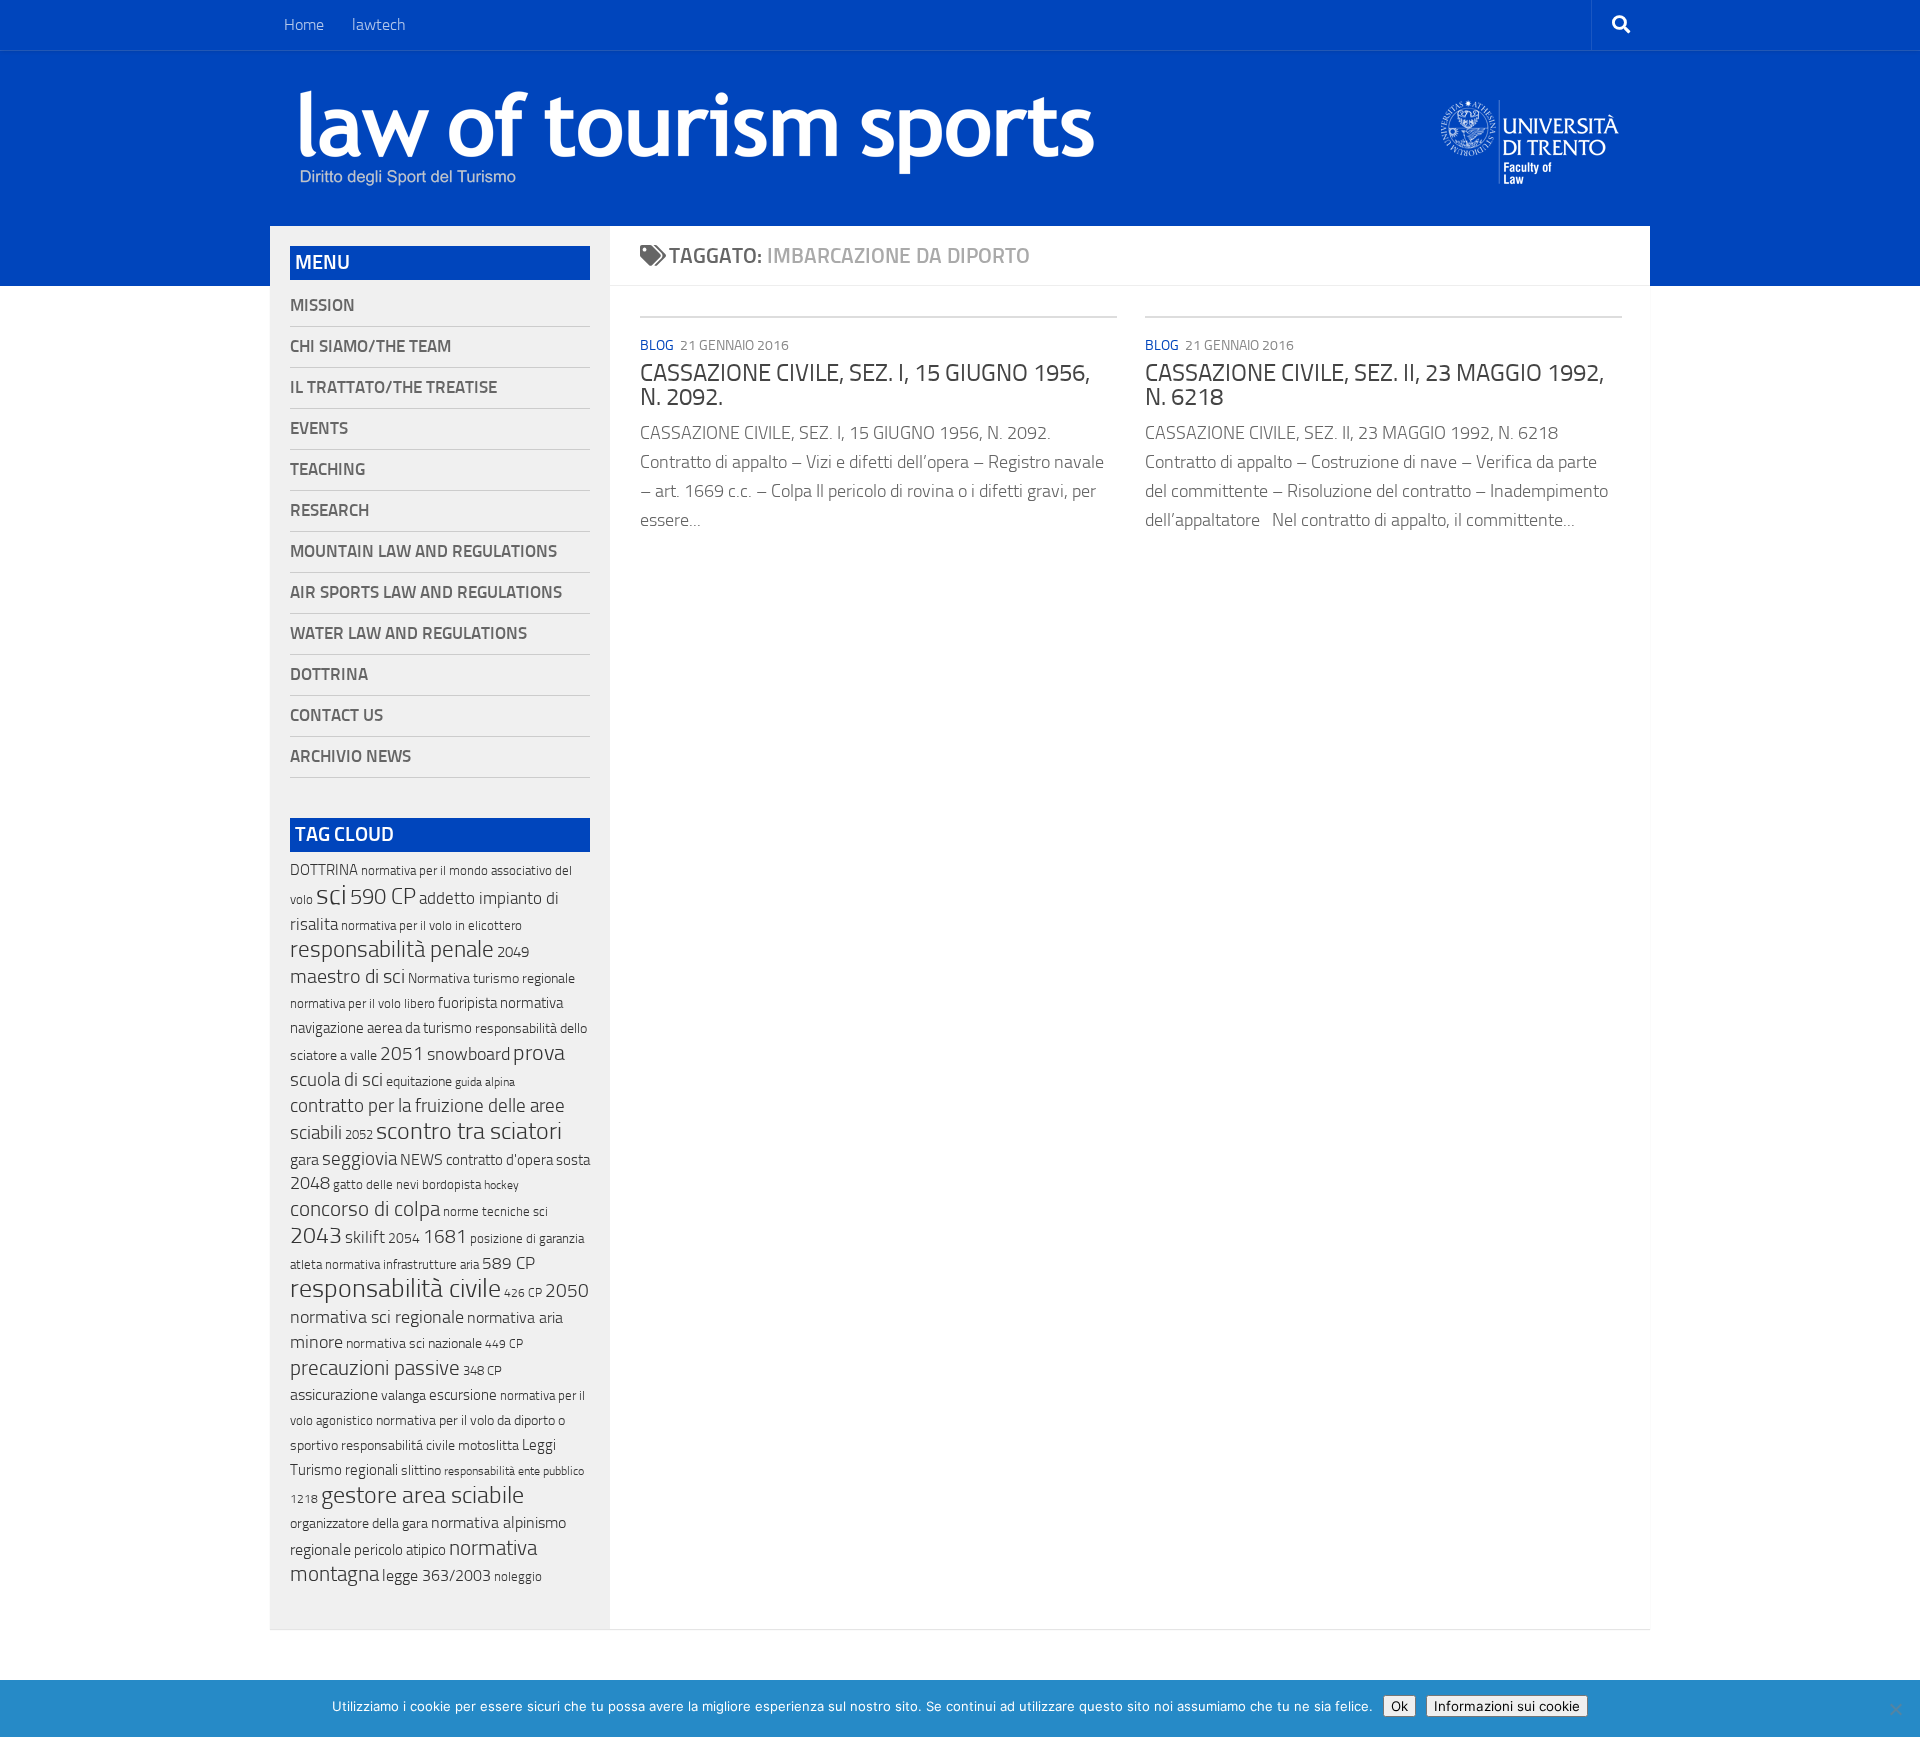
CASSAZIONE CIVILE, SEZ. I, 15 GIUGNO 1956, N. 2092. (865, 385)
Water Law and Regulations (408, 633)
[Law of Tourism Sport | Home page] (697, 138)
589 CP (508, 1263)
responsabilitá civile (398, 1445)
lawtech (379, 24)
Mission (322, 305)
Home (304, 24)
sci (331, 895)
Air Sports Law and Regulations (426, 592)
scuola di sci (336, 1079)
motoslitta (488, 1445)
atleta (306, 1264)
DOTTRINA (324, 870)
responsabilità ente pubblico (514, 1471)
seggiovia (359, 1159)
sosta (573, 1160)
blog (657, 345)
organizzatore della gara (359, 1523)
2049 (513, 952)
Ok (1399, 1706)
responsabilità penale (392, 949)
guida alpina (485, 1082)
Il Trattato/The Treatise (393, 387)
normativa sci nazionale (414, 1343)
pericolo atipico (400, 1550)
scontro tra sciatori (469, 1131)
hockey (501, 1185)
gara (304, 1159)
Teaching (327, 469)
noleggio (518, 1576)
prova (539, 1053)
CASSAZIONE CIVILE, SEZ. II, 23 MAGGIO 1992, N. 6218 (1374, 385)
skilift (365, 1237)
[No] (1895, 1709)
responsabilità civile (395, 1288)
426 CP (523, 1293)
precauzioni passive (375, 1368)
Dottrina (329, 674)
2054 (404, 1238)
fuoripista (467, 1003)
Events (319, 428)
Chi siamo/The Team (370, 346)
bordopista (451, 1184)
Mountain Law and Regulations (423, 551)
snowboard (468, 1054)
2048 (310, 1183)
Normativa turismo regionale (491, 978)
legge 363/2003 (436, 1575)
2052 (359, 1134)
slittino (421, 1470)
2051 (402, 1053)
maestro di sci (347, 976)
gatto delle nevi (376, 1184)
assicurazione (334, 1394)
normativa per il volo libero (362, 1003)
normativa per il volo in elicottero (431, 925)
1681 (445, 1237)
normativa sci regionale (377, 1317)
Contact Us (336, 715)
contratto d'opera (499, 1160)
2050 (567, 1291)
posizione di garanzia (527, 1238)
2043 (316, 1235)
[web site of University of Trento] (1530, 129)
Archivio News (350, 756)
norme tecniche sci (495, 1211)
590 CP (383, 897)
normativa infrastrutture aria (402, 1264)
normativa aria (515, 1317)
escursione (463, 1395)
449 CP (504, 1344)
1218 (304, 1499)
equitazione (419, 1081)
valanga (403, 1395)
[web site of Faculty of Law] (1530, 172)
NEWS (421, 1159)
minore (316, 1342)
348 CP (482, 1370)
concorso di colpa (365, 1208)
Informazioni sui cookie (1507, 1706)
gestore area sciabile (422, 1495)
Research (329, 510)
